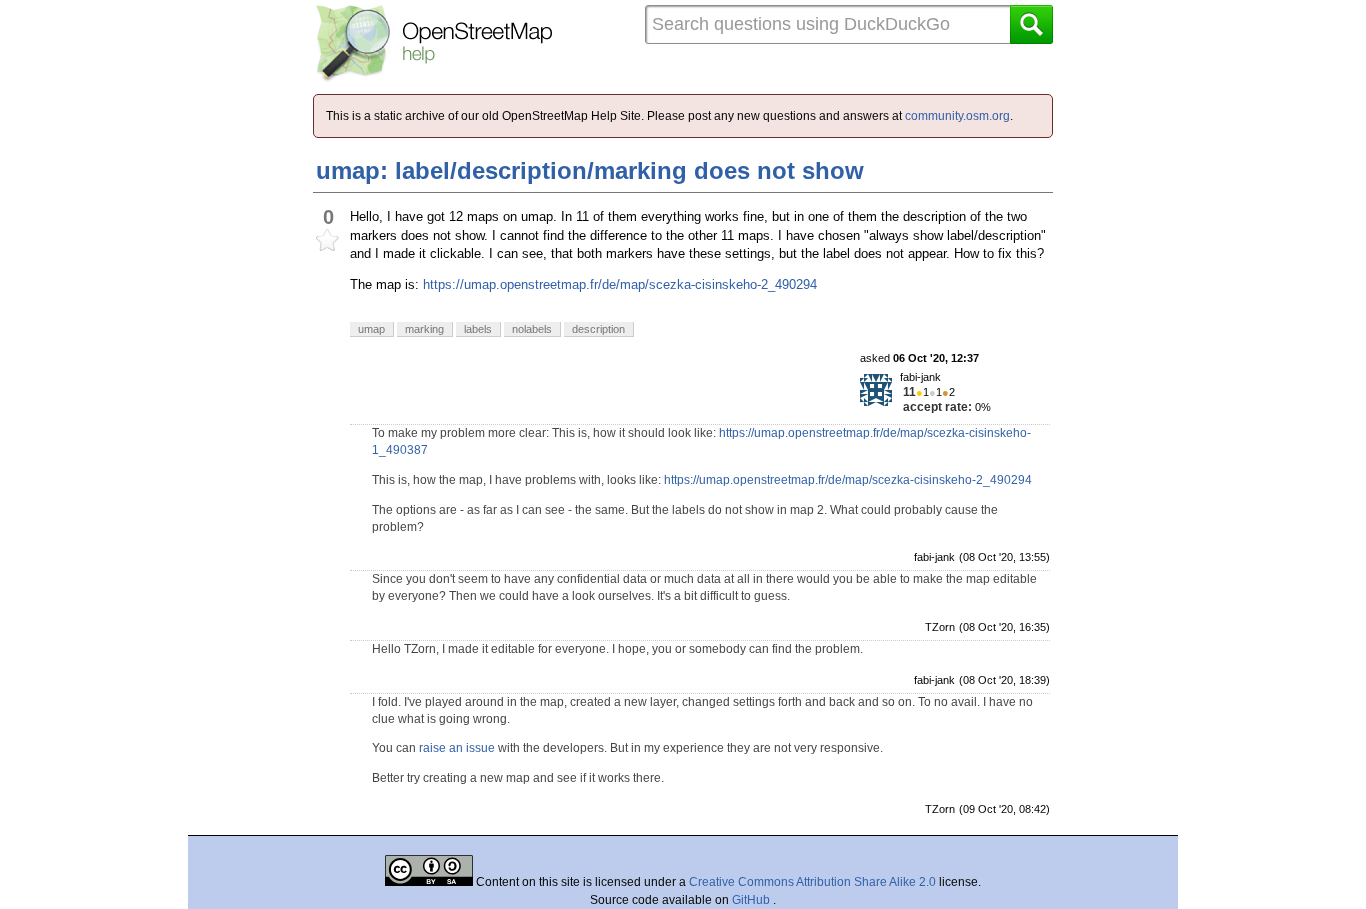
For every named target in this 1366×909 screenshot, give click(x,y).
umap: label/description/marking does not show (590, 170)
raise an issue (457, 748)
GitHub (752, 900)
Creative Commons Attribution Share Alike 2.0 (812, 882)
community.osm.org (957, 116)
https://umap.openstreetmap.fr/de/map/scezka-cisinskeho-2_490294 (620, 284)
